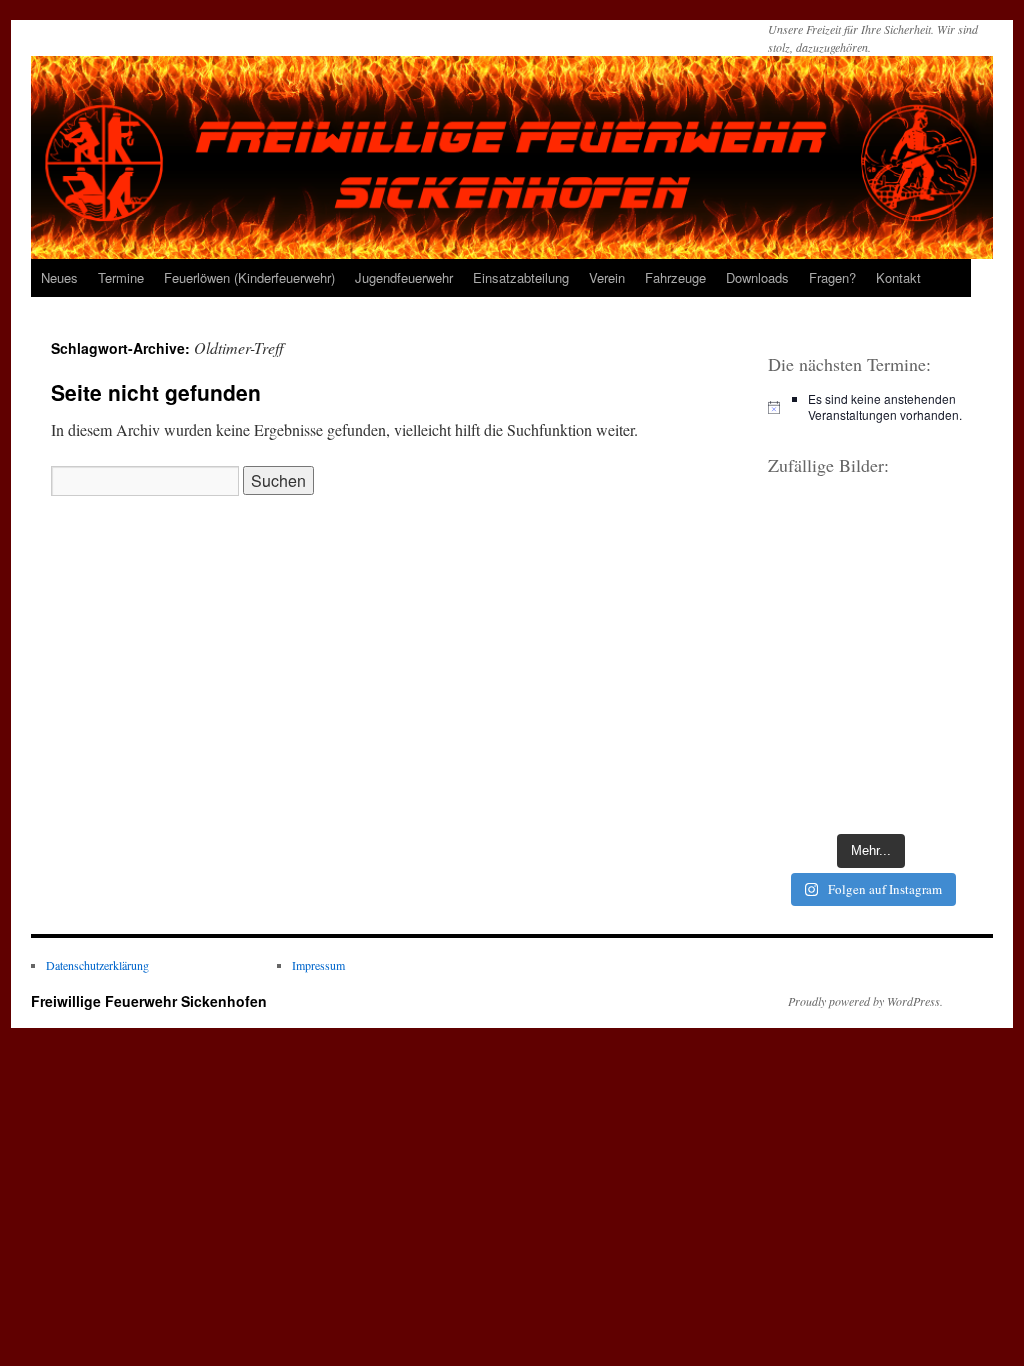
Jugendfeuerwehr (404, 277)
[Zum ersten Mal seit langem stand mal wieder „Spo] (925, 725)
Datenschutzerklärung (97, 965)
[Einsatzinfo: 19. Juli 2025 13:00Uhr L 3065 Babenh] (817, 725)
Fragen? (832, 277)
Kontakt (898, 277)
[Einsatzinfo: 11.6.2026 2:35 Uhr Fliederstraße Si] (817, 596)
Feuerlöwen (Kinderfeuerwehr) (249, 277)
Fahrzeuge (675, 277)
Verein (607, 277)
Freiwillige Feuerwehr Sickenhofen (149, 1001)
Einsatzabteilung (521, 277)
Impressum (318, 965)
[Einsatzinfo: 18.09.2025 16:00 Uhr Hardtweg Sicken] (817, 660)
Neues (59, 277)
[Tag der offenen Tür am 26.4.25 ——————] (925, 660)
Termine (121, 277)
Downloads (757, 277)
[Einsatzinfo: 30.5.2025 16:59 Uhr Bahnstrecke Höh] (925, 596)
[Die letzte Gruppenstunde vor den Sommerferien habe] (817, 790)
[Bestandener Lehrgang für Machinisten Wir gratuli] (925, 790)
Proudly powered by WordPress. (865, 1001)
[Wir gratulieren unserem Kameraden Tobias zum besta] (817, 531)
